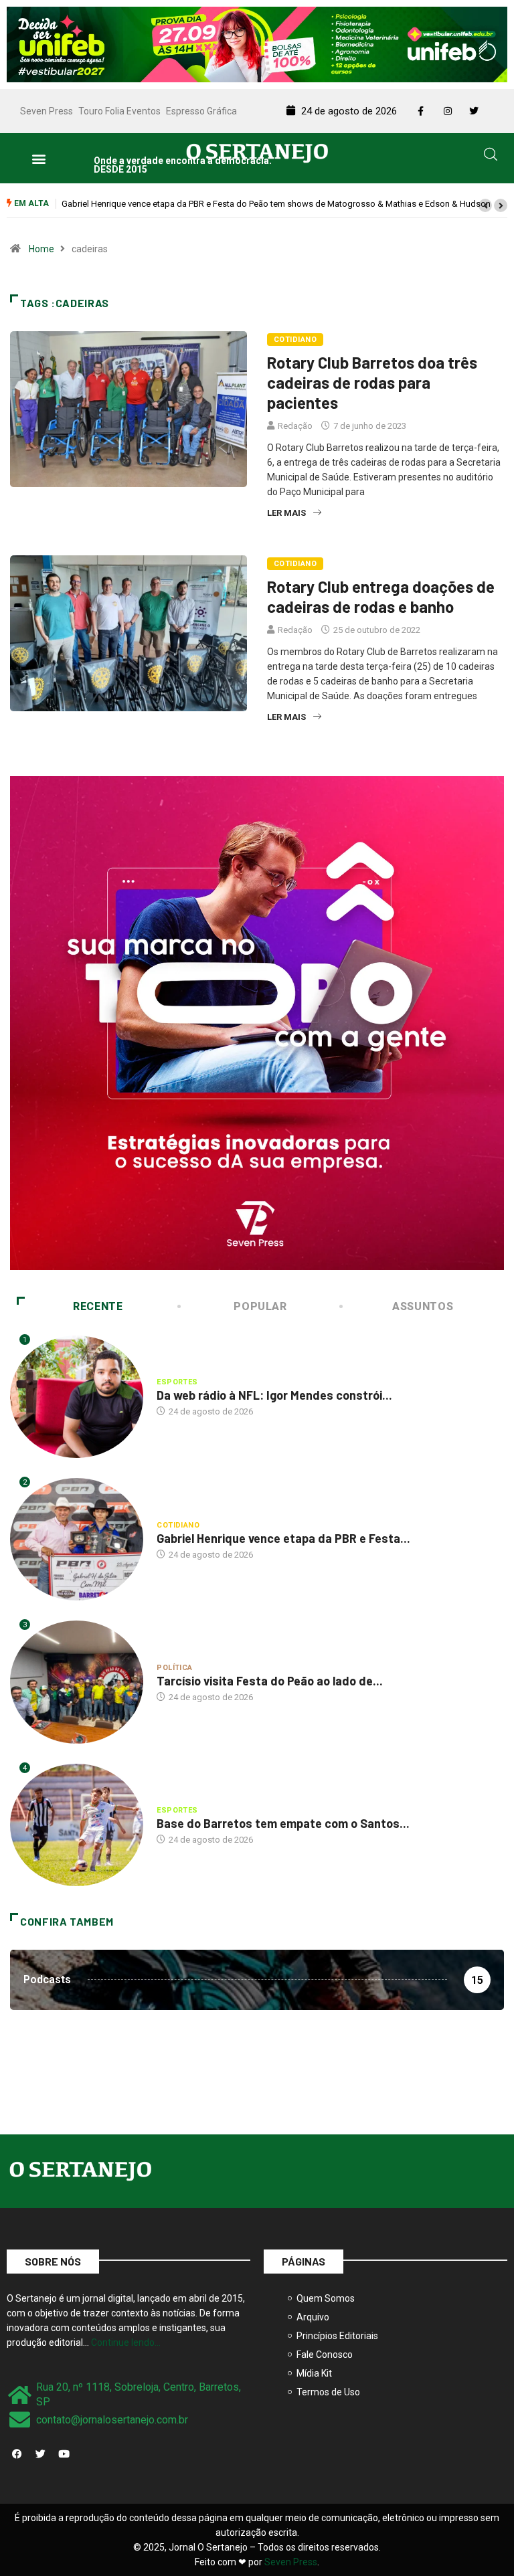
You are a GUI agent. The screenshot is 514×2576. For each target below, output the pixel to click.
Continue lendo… (126, 2342)
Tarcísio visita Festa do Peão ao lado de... (270, 1681)
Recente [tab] (98, 1306)
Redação (295, 426)
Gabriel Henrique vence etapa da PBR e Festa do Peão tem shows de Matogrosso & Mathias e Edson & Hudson (276, 204)
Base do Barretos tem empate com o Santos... (283, 1823)
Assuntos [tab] (423, 1306)
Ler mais (286, 513)
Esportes (177, 1382)
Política (175, 1668)
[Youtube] (64, 2454)
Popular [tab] (260, 1306)
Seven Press (47, 111)
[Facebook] (17, 2454)
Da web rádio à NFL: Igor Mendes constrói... (274, 1395)
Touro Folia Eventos (119, 111)
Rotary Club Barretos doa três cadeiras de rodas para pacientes (372, 382)
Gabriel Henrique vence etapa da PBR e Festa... (283, 1538)
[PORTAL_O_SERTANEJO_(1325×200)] (257, 43)
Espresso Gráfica (201, 111)
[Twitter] (40, 2454)
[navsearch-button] (491, 157)
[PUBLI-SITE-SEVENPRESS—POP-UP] (257, 1022)
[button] (38, 158)
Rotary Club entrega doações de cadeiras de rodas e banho (381, 596)
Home (41, 249)
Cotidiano (295, 340)
